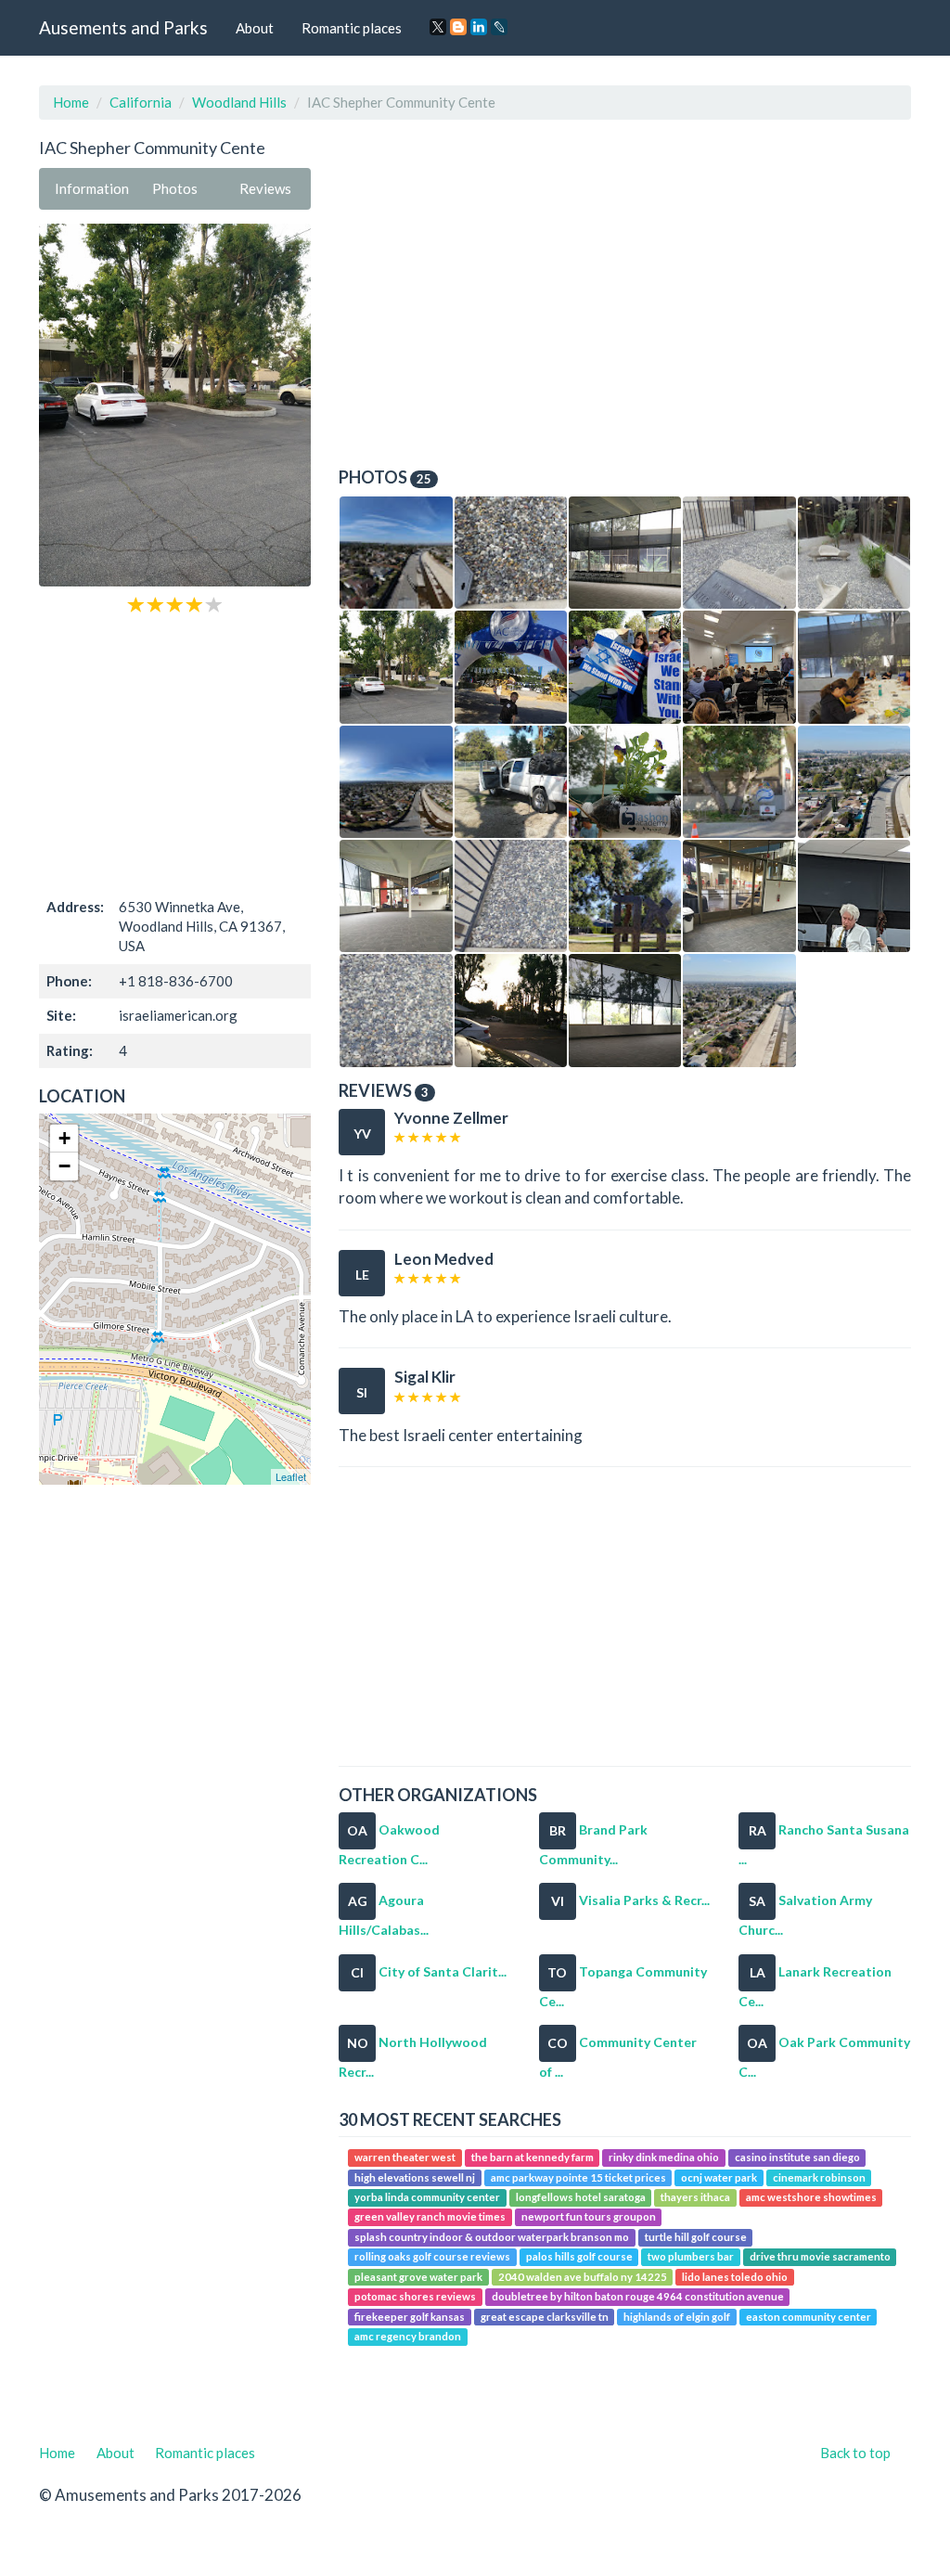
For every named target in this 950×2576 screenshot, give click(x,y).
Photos (175, 188)
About (255, 28)
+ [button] (64, 1138)
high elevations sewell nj (415, 2177)
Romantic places (352, 28)
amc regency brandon (408, 2336)
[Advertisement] (175, 753)
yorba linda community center (427, 2197)
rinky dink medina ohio (664, 2157)
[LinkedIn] (479, 27)
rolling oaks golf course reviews (432, 2257)
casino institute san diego (797, 2157)
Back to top (855, 2453)
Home (71, 102)
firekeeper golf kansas (410, 2317)
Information (92, 188)
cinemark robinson (819, 2177)
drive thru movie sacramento (820, 2257)
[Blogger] (458, 27)
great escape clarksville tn (545, 2317)
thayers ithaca (695, 2197)
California (141, 102)
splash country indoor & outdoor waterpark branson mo (492, 2237)
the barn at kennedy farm (533, 2157)
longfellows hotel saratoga (581, 2197)
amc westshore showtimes (811, 2197)
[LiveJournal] (499, 27)
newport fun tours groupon (589, 2217)
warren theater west (405, 2157)
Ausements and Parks (123, 27)
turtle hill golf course (696, 2237)
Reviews (265, 188)
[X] (438, 27)
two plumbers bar (691, 2257)
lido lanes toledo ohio (735, 2277)
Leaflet (291, 1476)
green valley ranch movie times (430, 2217)
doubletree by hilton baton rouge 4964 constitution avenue (638, 2296)
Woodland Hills (239, 102)
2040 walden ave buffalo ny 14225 (583, 2277)
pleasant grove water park (418, 2277)
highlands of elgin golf (677, 2317)
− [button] (64, 1166)
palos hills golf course (579, 2257)
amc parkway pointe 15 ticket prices (578, 2177)
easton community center (809, 2317)
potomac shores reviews (415, 2296)
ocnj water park (719, 2177)
